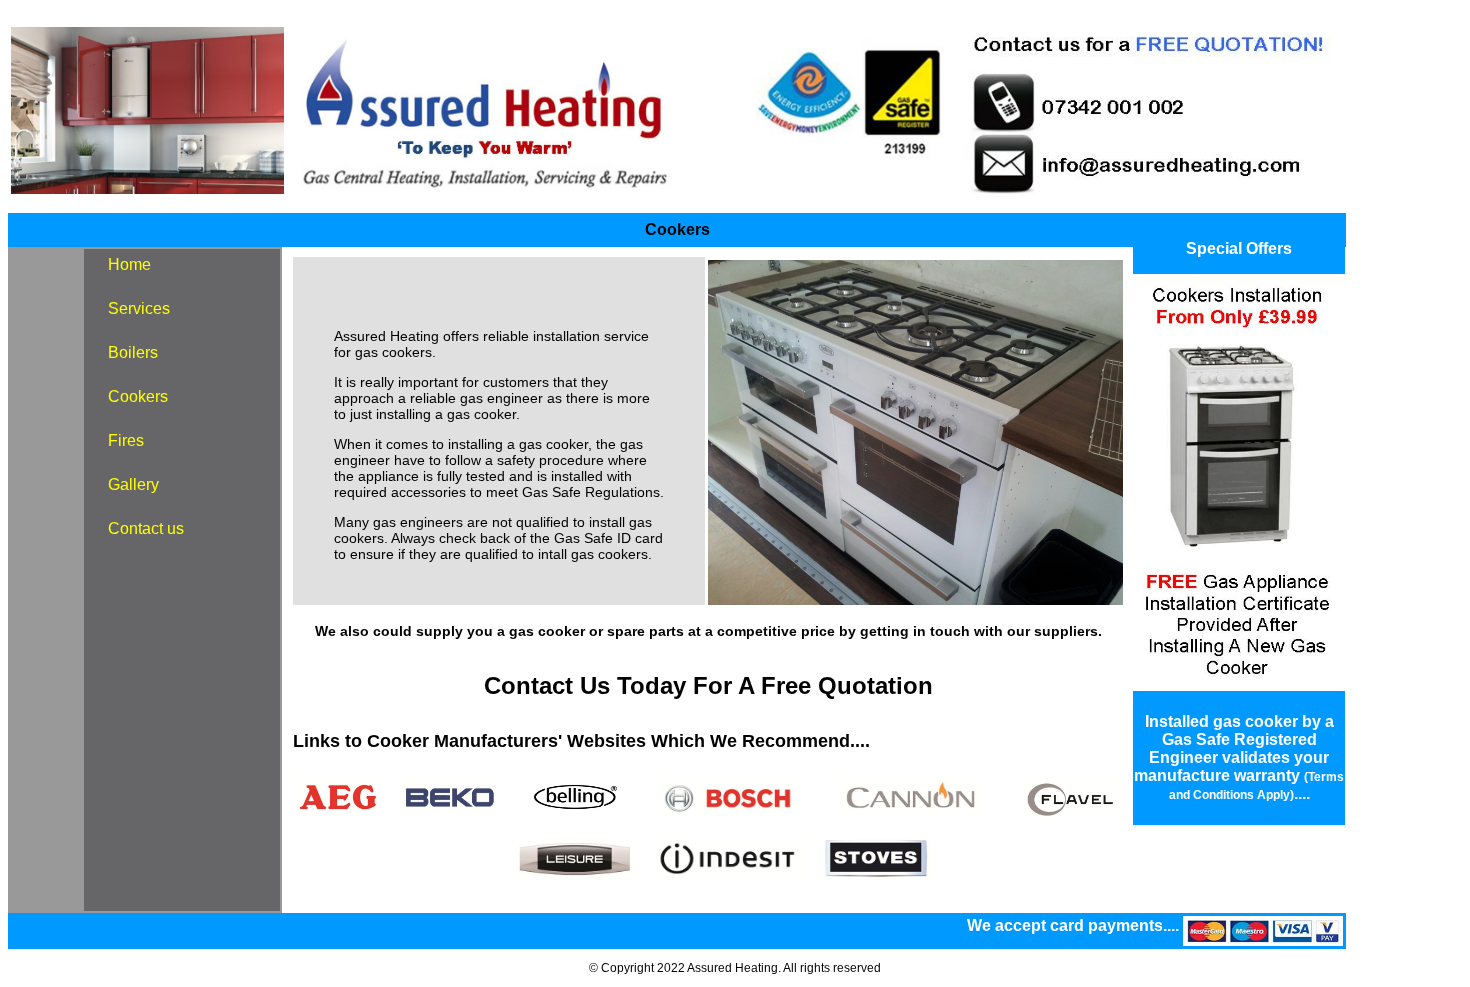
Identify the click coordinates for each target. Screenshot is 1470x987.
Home (129, 264)
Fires (126, 440)
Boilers (133, 352)
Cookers (138, 396)
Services (139, 308)
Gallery (133, 484)
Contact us (146, 528)
